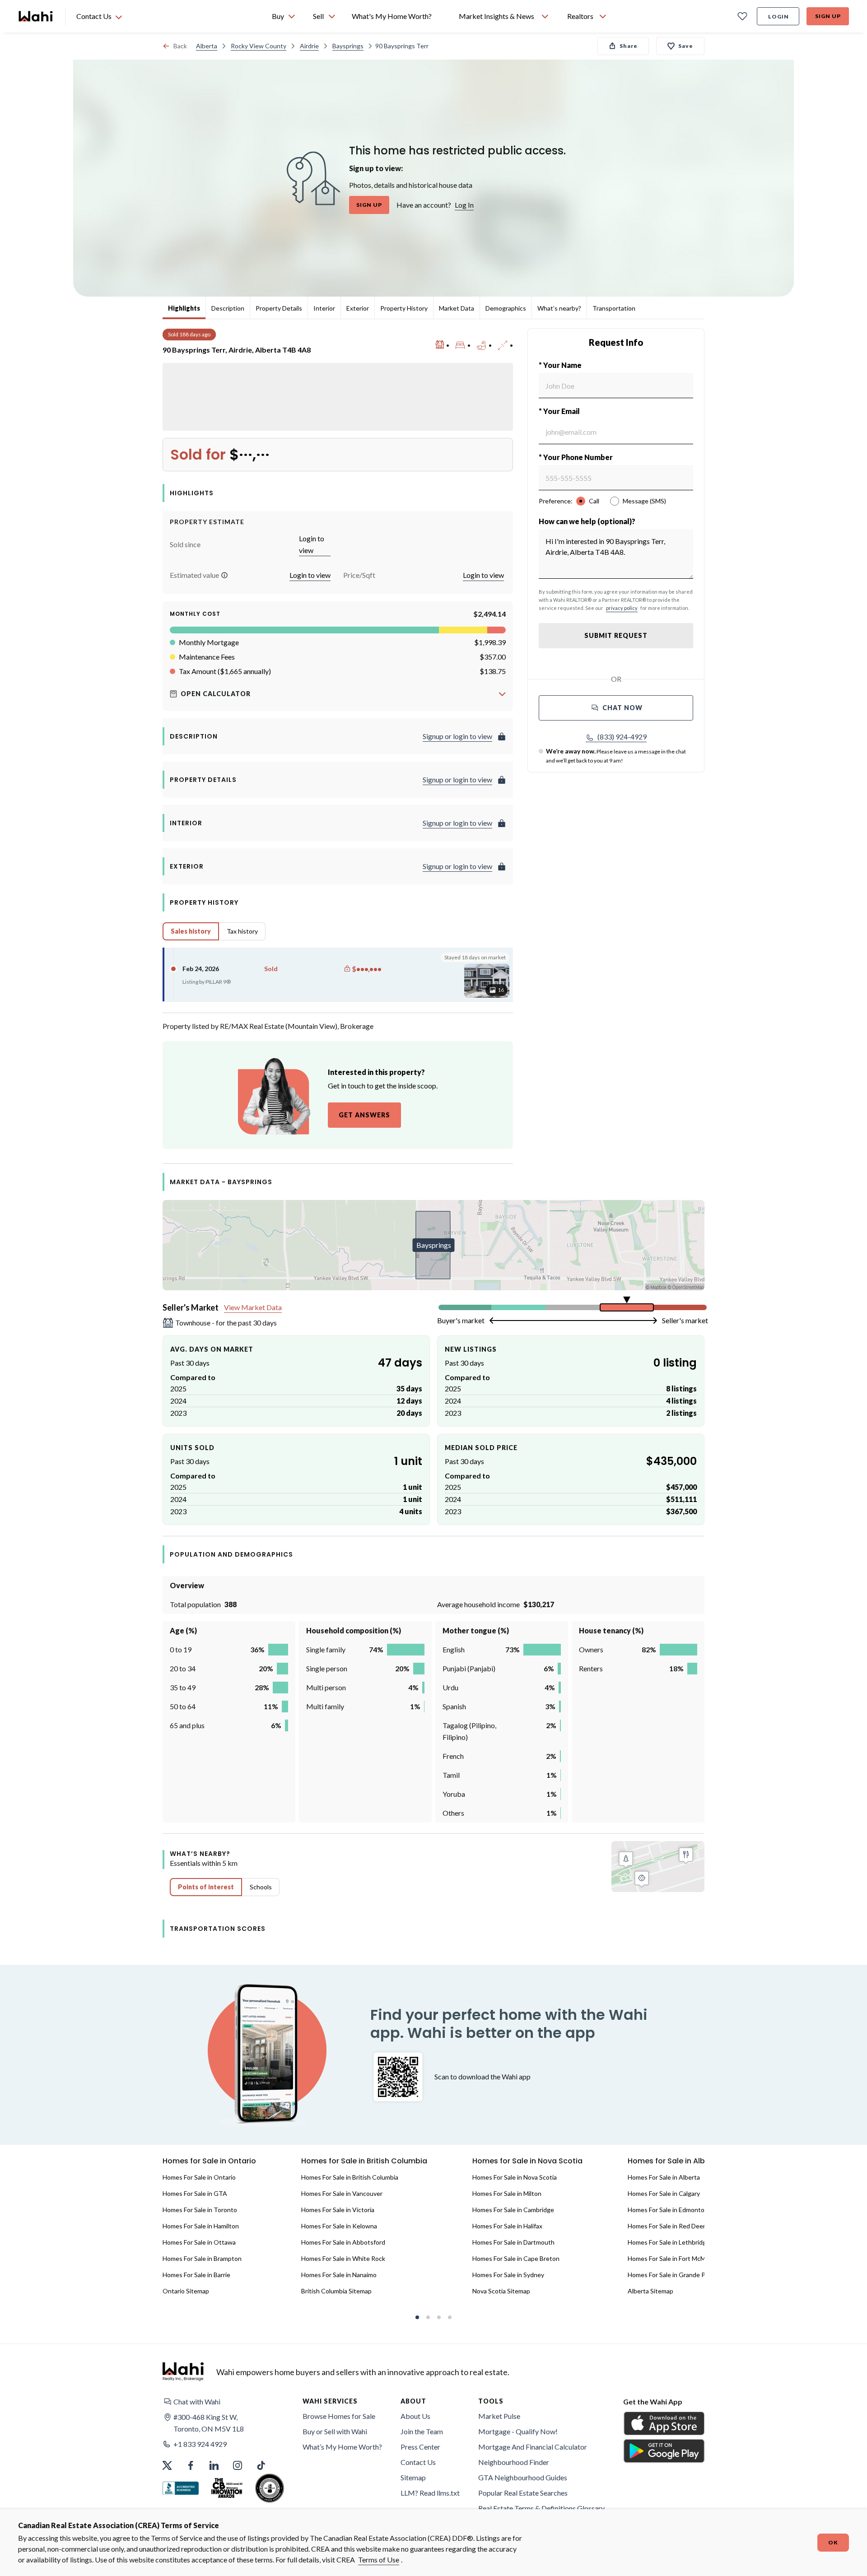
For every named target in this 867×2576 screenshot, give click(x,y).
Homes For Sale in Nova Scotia (515, 2177)
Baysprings (348, 46)
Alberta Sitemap (650, 2291)
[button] (224, 575)
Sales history (191, 931)
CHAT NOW (622, 708)
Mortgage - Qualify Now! (518, 2431)
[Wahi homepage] (36, 16)
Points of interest (206, 1887)
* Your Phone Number (576, 457)
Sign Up (828, 16)
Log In (464, 205)
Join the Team (422, 2431)
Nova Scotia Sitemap (501, 2291)
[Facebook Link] (191, 2465)
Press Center (420, 2447)
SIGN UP (369, 205)
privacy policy (622, 608)
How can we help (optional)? (587, 521)
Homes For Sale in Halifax (507, 2226)
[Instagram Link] (238, 2465)
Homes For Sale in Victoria (338, 2210)
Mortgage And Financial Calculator (533, 2447)
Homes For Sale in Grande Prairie (674, 2275)
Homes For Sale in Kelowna (339, 2226)
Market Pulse (499, 2416)
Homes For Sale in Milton (507, 2193)
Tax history (242, 931)
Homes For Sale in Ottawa (199, 2242)
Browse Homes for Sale (339, 2416)
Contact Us (418, 2462)
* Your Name (560, 365)
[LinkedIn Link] (214, 2465)
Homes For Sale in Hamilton (201, 2226)
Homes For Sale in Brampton (202, 2258)
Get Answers (364, 1115)
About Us (415, 2416)
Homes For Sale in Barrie (196, 2275)
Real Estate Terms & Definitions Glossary (541, 2508)
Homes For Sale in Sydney (508, 2275)
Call (594, 501)
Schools (261, 1887)
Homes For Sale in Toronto (200, 2210)
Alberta (207, 46)
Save (686, 46)
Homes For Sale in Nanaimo (339, 2275)
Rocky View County (259, 46)
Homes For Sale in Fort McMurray (674, 2258)
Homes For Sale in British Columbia (350, 2177)
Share (629, 46)
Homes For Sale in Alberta (664, 2177)
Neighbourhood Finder (514, 2462)
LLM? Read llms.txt (430, 2493)
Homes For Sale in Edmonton (668, 2210)
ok (833, 2542)
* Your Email (559, 411)
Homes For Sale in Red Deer (667, 2226)
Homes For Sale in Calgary (664, 2193)
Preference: (556, 501)
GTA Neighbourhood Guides (523, 2477)
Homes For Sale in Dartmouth (513, 2242)
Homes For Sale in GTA (195, 2193)
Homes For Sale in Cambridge (513, 2210)
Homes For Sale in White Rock (343, 2258)
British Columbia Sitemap (336, 2291)
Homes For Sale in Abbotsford (343, 2242)
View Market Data (253, 1307)
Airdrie (309, 46)
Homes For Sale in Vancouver (342, 2193)
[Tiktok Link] (261, 2465)
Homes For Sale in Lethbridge (669, 2242)
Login (778, 16)
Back (180, 46)
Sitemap (413, 2477)
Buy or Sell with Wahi (335, 2431)
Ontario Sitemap (186, 2291)
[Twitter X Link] (167, 2465)
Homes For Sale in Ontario (199, 2177)
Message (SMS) (644, 501)
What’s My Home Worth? (342, 2447)
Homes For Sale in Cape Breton (516, 2258)
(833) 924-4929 (622, 737)
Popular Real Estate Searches (523, 2493)
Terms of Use (379, 2560)
